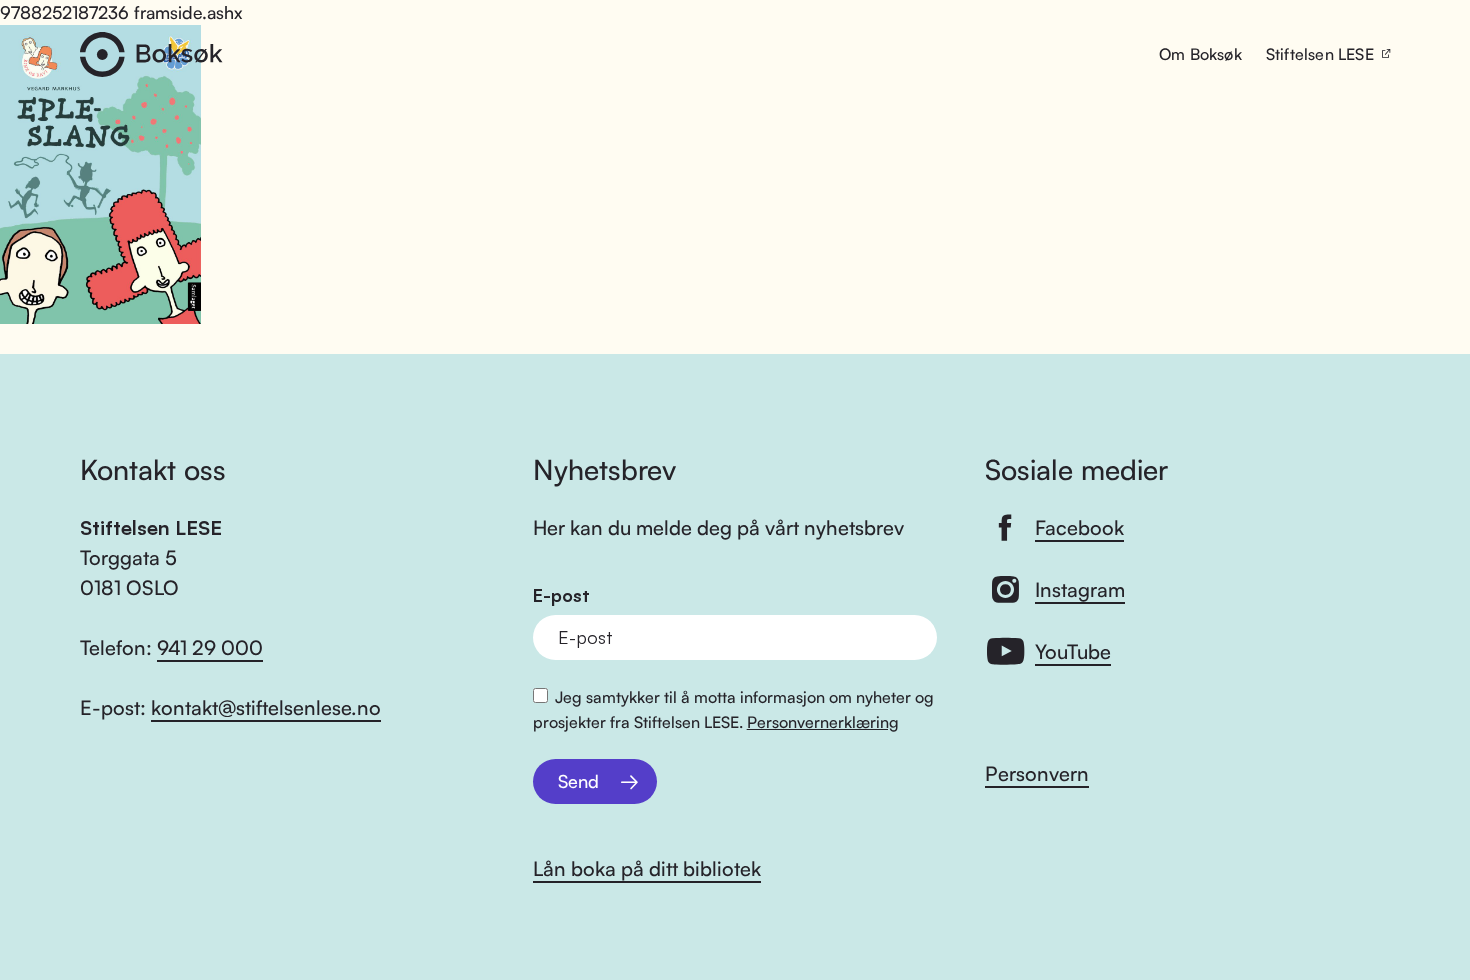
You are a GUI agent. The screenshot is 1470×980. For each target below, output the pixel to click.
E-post (561, 595)
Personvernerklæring (823, 722)
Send (578, 781)
